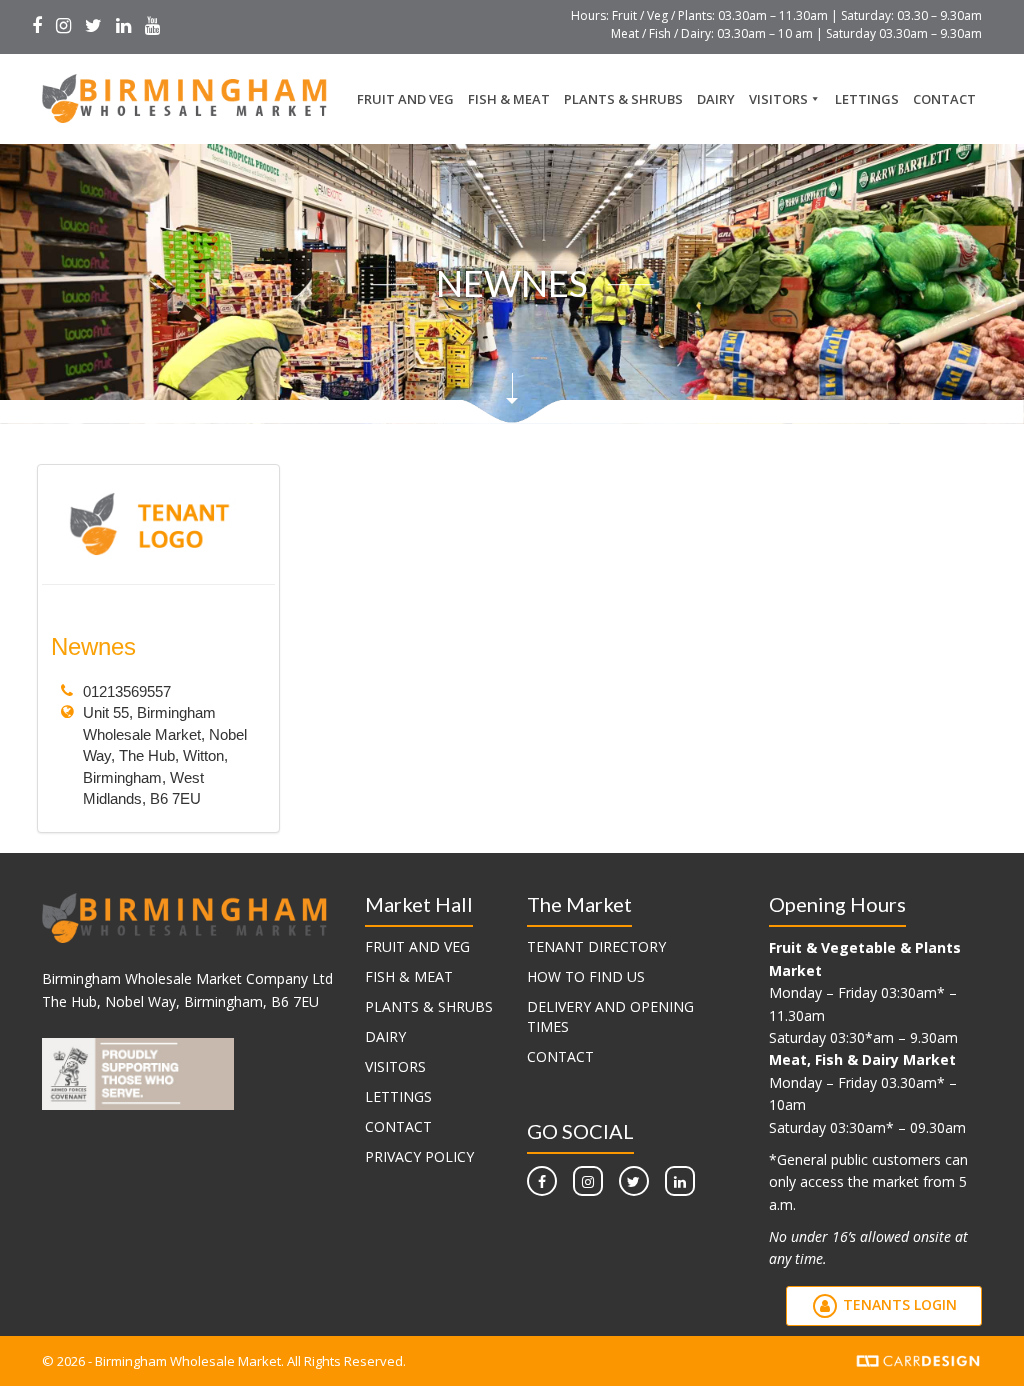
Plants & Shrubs (623, 99)
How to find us (586, 976)
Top (976, 1338)
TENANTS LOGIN (898, 1304)
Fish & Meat (509, 99)
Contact (944, 99)
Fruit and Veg (405, 99)
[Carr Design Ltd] (919, 1359)
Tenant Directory (596, 946)
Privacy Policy (419, 1156)
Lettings (867, 99)
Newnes (93, 646)
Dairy (716, 99)
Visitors (778, 99)
